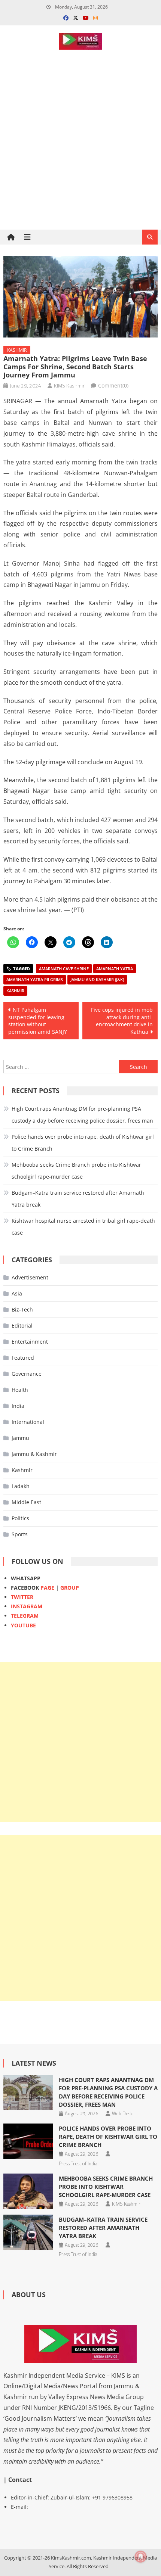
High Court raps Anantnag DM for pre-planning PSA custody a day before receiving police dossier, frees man (82, 1115)
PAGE (47, 1588)
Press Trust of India (78, 2163)
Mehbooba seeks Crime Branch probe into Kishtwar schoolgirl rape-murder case (76, 1171)
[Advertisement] (80, 166)
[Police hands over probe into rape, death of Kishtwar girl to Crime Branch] (28, 2141)
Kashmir (17, 350)
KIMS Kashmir (69, 385)
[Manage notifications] (141, 2557)
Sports (20, 1534)
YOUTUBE (23, 1625)
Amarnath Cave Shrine (64, 969)
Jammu (20, 1438)
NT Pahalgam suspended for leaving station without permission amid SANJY (38, 1021)
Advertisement (30, 1277)
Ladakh (21, 1486)
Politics (20, 1518)
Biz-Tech (22, 1309)
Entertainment (30, 1342)
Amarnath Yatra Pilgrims (35, 979)
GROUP (70, 1588)
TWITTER (22, 1597)
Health (20, 1390)
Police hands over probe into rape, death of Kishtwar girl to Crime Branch (83, 1143)
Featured (23, 1358)
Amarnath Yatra (115, 969)
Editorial (22, 1326)
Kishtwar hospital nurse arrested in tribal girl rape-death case (83, 1227)
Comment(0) (113, 385)
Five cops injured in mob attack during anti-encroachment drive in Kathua (122, 1021)
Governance (27, 1374)
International (28, 1422)
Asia (17, 1293)
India (18, 1406)
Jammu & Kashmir (34, 1454)
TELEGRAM (25, 1616)
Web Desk (122, 2113)
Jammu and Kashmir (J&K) (97, 979)
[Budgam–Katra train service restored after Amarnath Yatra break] (28, 2232)
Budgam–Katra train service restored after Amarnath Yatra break (78, 1199)
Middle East (26, 1502)
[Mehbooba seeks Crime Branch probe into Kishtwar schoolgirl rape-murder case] (28, 2191)
